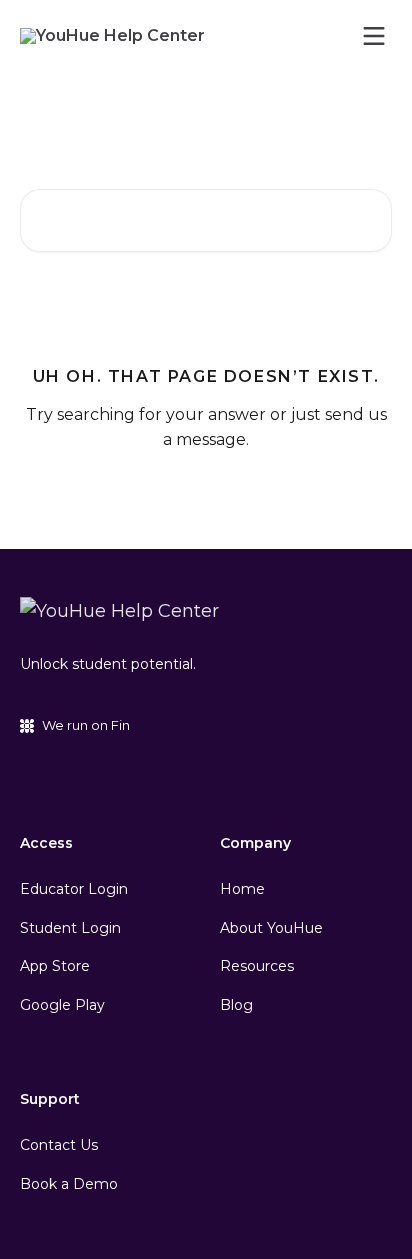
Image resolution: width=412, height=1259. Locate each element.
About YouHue (271, 928)
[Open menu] (374, 36)
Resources (257, 966)
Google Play (62, 1005)
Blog (236, 1005)
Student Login (70, 928)
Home (242, 889)
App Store (55, 966)
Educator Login (74, 889)
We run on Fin (86, 725)
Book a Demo (69, 1184)
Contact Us (59, 1145)
